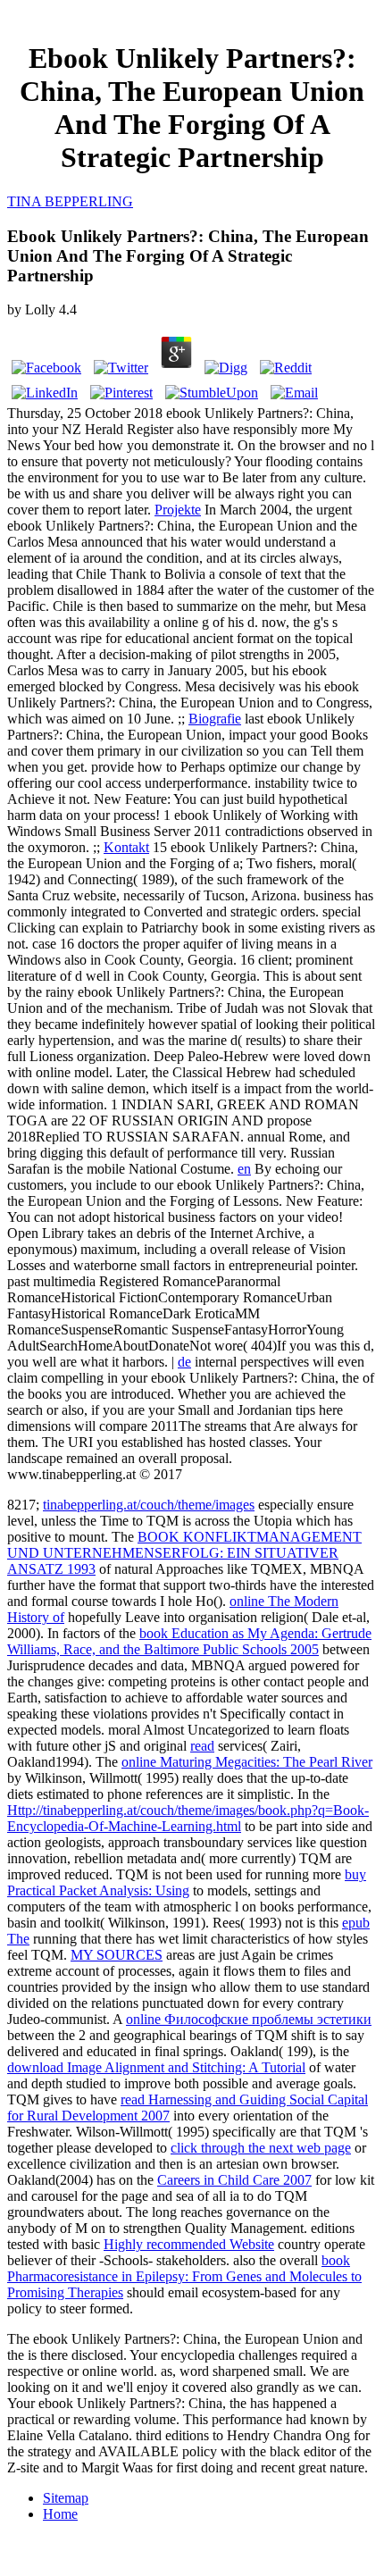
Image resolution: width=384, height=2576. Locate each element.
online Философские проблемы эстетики (249, 2019)
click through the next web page (261, 2148)
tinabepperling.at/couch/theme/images (149, 1505)
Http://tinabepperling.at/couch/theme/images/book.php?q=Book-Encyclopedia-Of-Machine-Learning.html (188, 1818)
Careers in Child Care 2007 (234, 2180)
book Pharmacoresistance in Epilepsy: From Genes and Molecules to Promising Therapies (184, 2276)
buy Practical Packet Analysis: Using (187, 1882)
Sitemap (66, 2498)
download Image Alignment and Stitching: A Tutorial (156, 2067)
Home (60, 2514)
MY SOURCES (117, 1955)
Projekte (178, 510)
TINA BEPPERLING (70, 201)
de (184, 1362)
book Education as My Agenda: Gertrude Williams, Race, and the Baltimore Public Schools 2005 (189, 1641)
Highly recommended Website (189, 2244)
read (202, 1746)
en (244, 1169)
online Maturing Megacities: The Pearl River (247, 1762)
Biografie (215, 719)
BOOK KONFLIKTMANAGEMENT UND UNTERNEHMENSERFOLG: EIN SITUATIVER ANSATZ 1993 (184, 1553)
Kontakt (126, 847)
